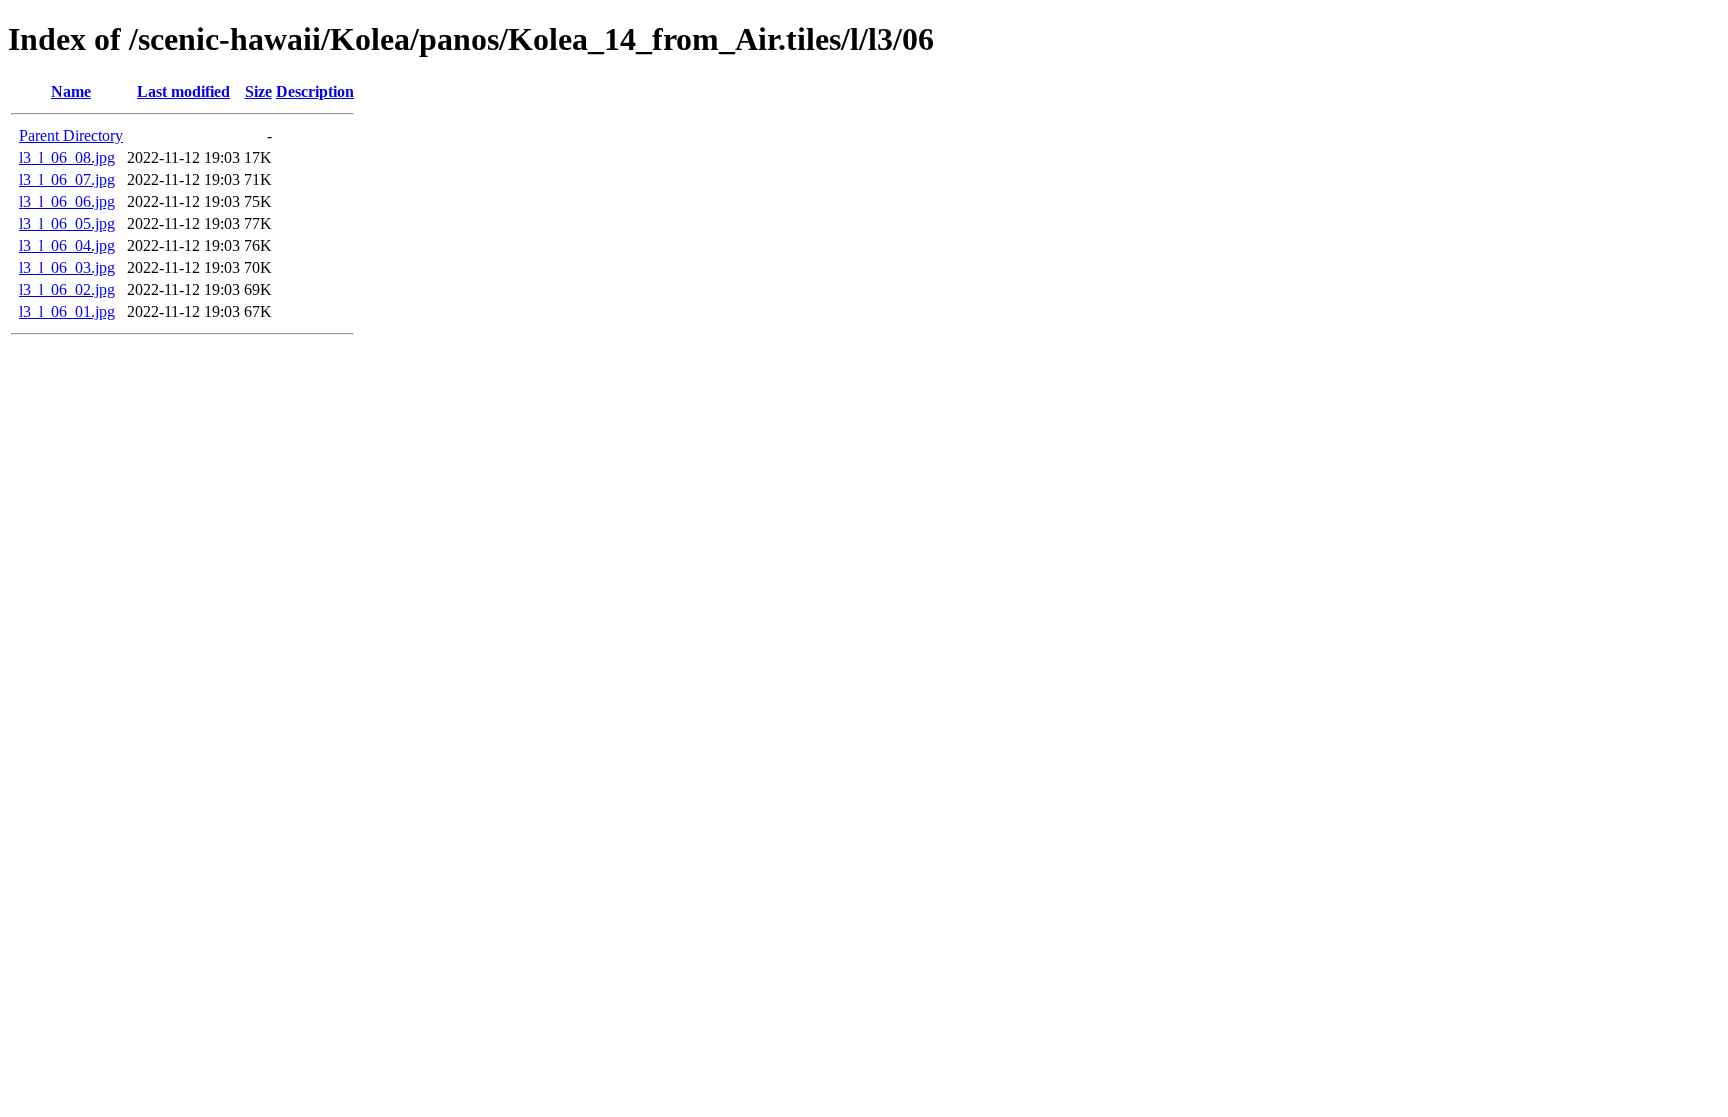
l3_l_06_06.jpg (67, 201)
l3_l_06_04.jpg (67, 245)
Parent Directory (71, 135)
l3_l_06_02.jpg (67, 289)
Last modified (183, 91)
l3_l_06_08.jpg (67, 157)
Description (315, 91)
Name (71, 91)
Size (258, 91)
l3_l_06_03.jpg (67, 267)
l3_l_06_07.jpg (67, 179)
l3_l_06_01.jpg (67, 311)
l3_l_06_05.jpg (67, 223)
